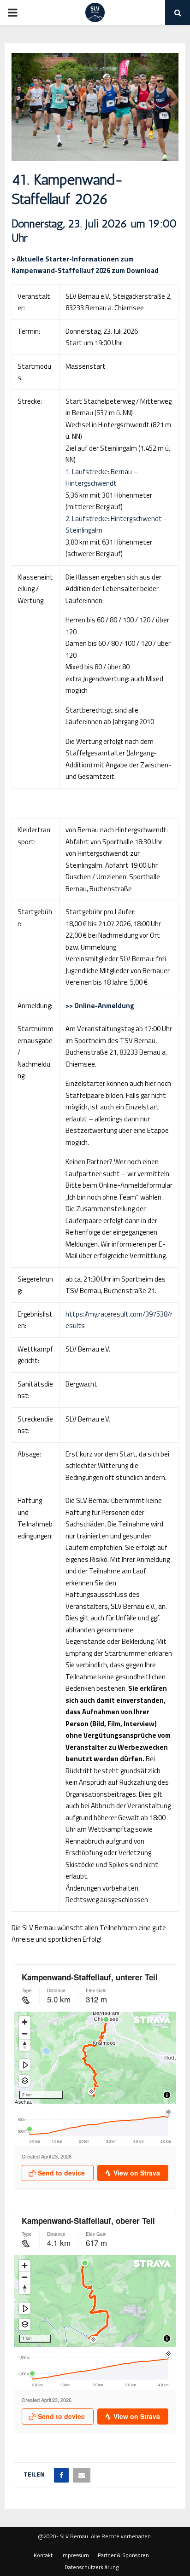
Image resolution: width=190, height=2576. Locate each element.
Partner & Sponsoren (123, 2555)
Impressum (75, 2555)
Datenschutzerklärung (92, 2567)
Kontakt (43, 2555)
